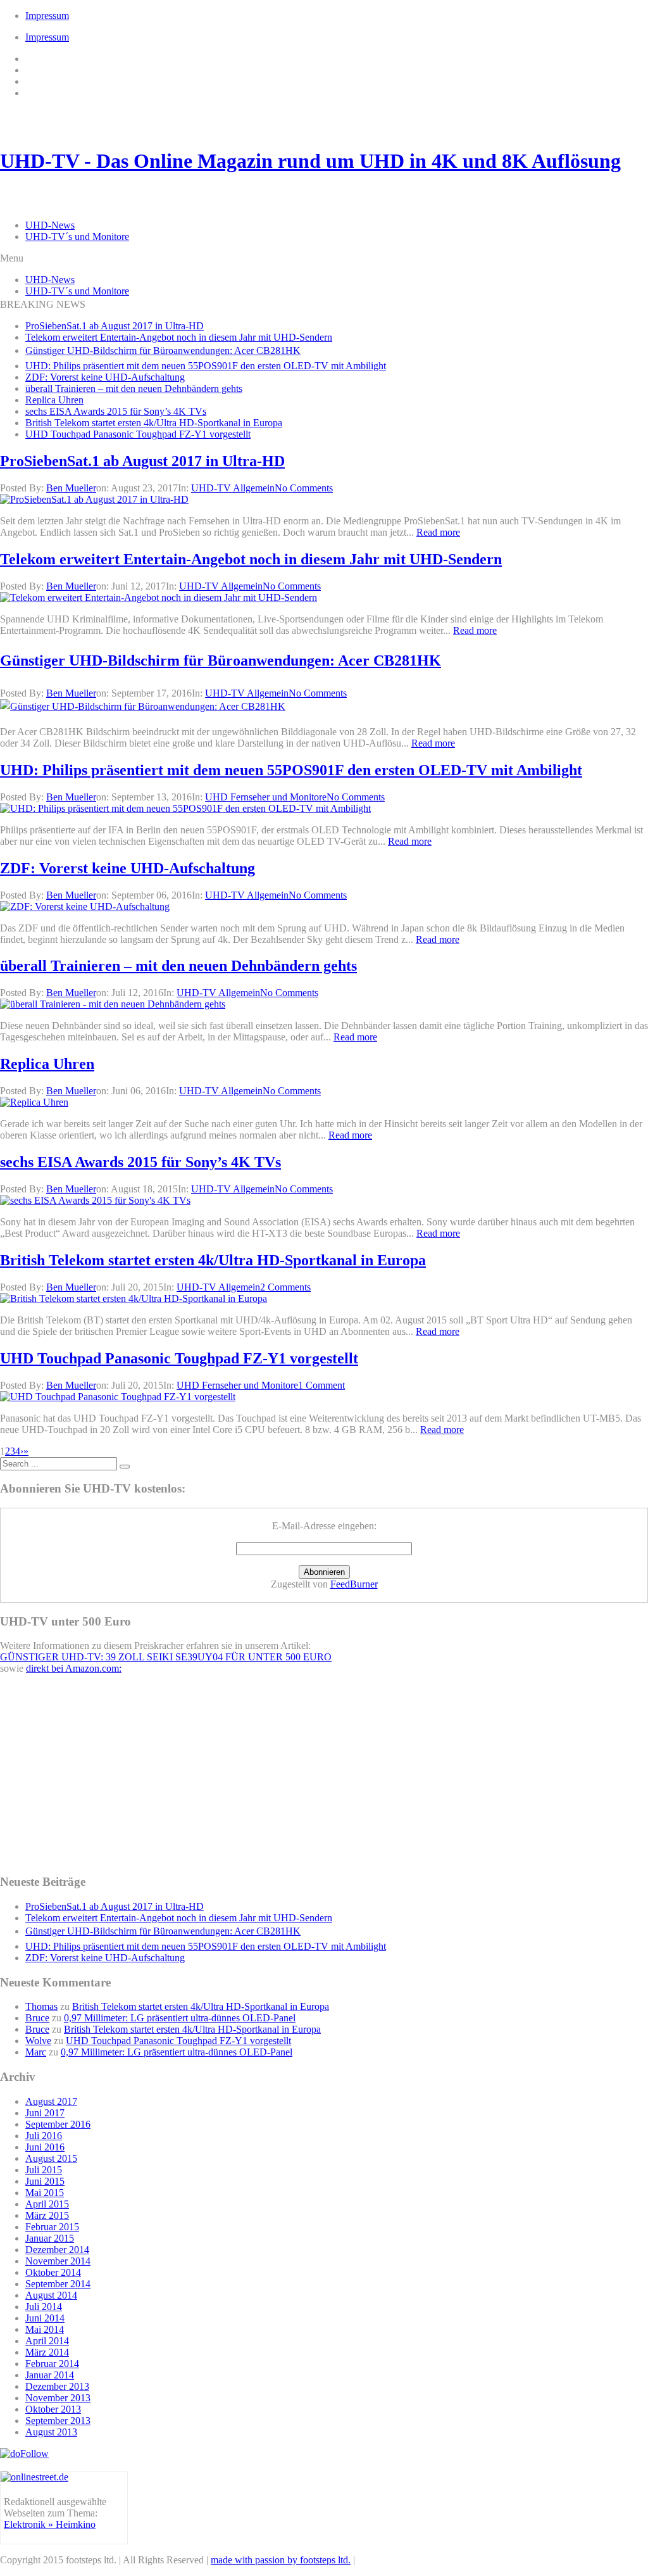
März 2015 (47, 2215)
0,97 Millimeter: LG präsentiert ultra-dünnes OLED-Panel (180, 2018)
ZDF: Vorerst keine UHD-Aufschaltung (105, 377)
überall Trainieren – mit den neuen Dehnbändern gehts (134, 388)
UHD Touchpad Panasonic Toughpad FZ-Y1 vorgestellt (138, 434)
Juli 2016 (44, 2136)
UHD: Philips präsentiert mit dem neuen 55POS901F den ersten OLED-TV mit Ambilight (206, 366)
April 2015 (47, 2204)
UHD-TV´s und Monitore (77, 237)
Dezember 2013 (57, 2386)
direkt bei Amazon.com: (74, 1668)
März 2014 (47, 2352)
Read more (438, 532)
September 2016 (58, 2124)
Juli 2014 (44, 2307)
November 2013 (58, 2398)
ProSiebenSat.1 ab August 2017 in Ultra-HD (115, 326)
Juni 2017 (45, 2113)
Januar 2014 (50, 2375)
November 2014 (58, 2261)
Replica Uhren (54, 400)
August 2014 (51, 2295)
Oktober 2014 (53, 2272)
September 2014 (58, 2284)
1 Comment (321, 1385)
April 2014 (47, 2341)
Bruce (37, 2018)
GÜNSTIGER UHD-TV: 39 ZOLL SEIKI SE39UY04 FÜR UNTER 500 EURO (166, 1657)
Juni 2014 (45, 2318)
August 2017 (51, 2101)
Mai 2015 (45, 2193)
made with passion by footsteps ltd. (281, 2560)
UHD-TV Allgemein (233, 488)
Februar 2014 (52, 2364)
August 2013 (51, 2432)
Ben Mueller (71, 488)
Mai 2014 (45, 2329)
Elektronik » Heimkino (50, 2524)
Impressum (47, 16)
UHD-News (50, 225)
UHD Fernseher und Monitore (266, 797)
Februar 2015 (52, 2227)
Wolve (38, 2041)
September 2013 (58, 2421)
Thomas (41, 2006)
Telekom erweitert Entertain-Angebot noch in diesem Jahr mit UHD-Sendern (179, 337)
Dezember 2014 (57, 2250)
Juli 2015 (44, 2170)
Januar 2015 (50, 2238)
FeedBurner (354, 1584)
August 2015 (51, 2158)
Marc (36, 2052)
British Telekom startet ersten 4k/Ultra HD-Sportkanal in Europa (154, 423)
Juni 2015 (45, 2181)
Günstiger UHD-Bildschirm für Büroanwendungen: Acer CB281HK (163, 350)
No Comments (304, 488)
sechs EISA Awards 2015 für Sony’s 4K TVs (116, 411)
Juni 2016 (45, 2147)
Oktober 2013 (53, 2409)
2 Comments (285, 1287)
